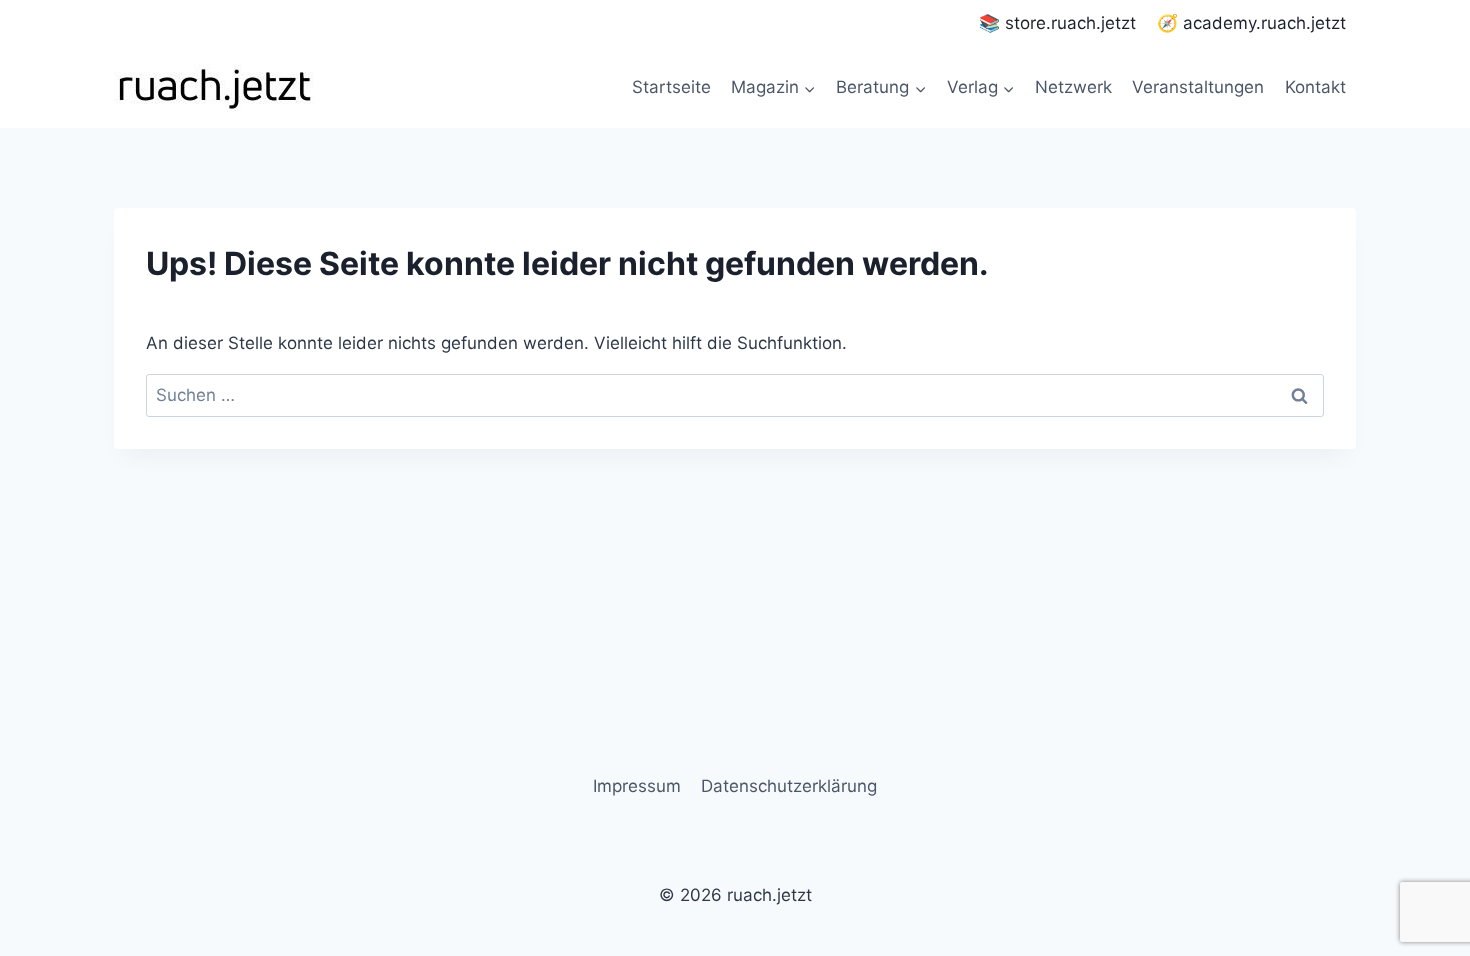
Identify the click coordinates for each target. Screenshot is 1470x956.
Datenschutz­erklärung (789, 786)
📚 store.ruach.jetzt (1057, 23)
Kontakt (1315, 87)
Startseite (671, 87)
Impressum (637, 786)
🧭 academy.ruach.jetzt (1251, 23)
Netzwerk (1073, 87)
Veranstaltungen (1198, 87)
